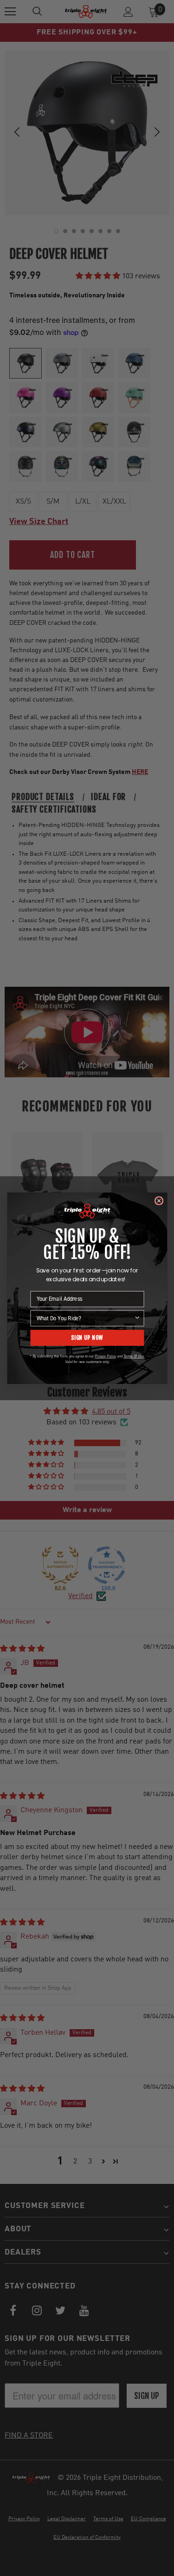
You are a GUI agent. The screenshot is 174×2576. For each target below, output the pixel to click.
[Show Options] (137, 1318)
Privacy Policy (105, 1356)
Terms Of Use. (134, 1356)
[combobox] (85, 1318)
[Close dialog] (158, 1201)
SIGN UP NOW (87, 1337)
